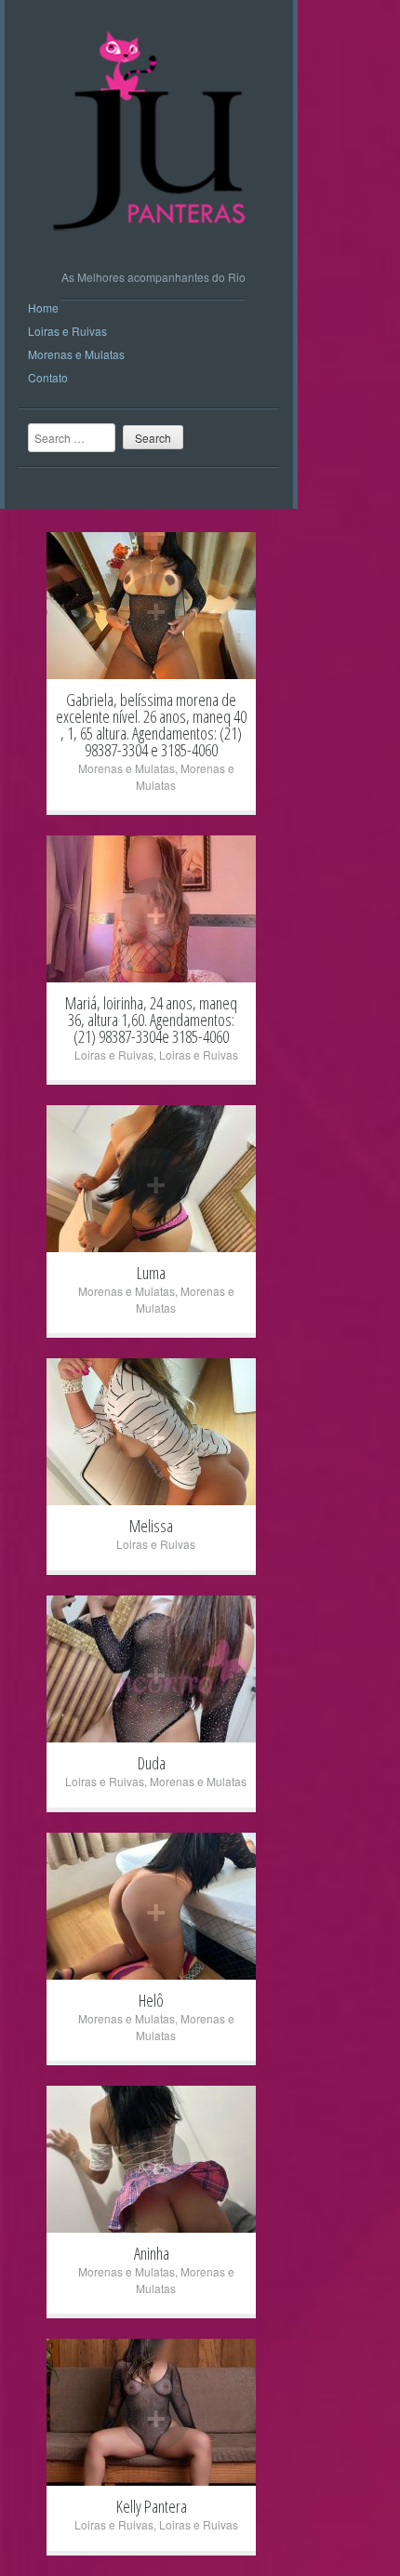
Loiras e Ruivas (67, 331)
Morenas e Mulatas (76, 354)
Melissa (151, 1526)
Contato (48, 377)
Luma (151, 1273)
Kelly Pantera (152, 2506)
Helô (151, 2000)
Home (43, 307)
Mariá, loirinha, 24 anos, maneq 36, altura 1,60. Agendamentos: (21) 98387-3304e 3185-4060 (151, 1020)
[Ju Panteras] (154, 246)
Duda (152, 1763)
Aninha (152, 2253)
